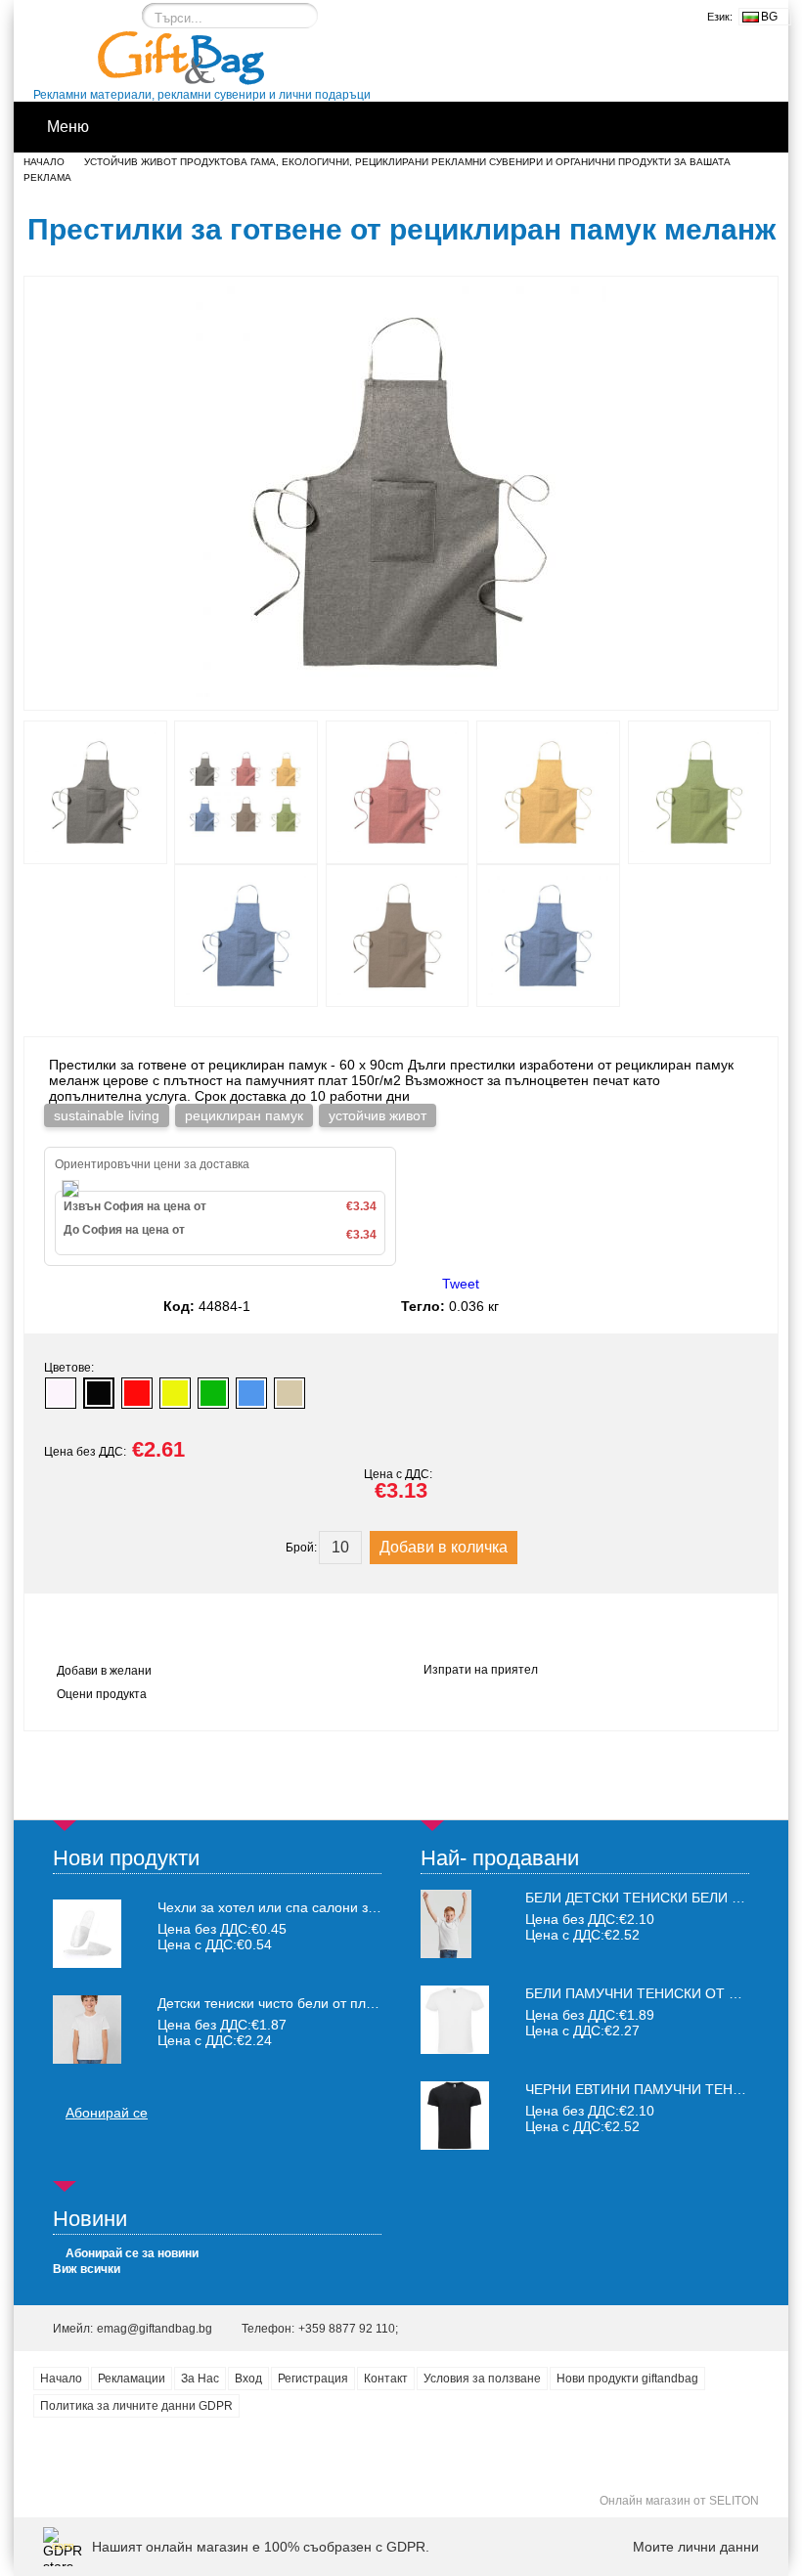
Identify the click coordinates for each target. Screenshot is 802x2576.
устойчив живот (378, 1115)
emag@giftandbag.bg (155, 2329)
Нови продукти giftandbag (627, 2379)
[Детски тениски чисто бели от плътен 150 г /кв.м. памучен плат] (87, 2030)
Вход (248, 2379)
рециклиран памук (244, 1115)
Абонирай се (107, 2113)
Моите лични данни (696, 2547)
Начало (44, 162)
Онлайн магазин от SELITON (679, 2501)
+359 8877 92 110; (348, 2329)
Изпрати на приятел (481, 1670)
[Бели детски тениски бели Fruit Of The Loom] (446, 1953)
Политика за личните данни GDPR (136, 2406)
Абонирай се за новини (132, 2253)
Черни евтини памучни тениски (647, 2089)
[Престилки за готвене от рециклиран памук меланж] (401, 692)
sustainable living (107, 1115)
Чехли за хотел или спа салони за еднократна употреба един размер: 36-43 (269, 1907)
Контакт (386, 2379)
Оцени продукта (102, 1694)
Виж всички (87, 2269)
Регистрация (313, 2379)
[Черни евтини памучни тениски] (455, 2145)
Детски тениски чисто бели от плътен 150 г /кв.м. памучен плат (269, 2003)
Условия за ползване (482, 2379)
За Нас (200, 2379)
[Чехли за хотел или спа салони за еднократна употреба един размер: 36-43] (87, 1934)
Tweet (461, 1284)
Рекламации (132, 2379)
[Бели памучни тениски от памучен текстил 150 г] (455, 2049)
